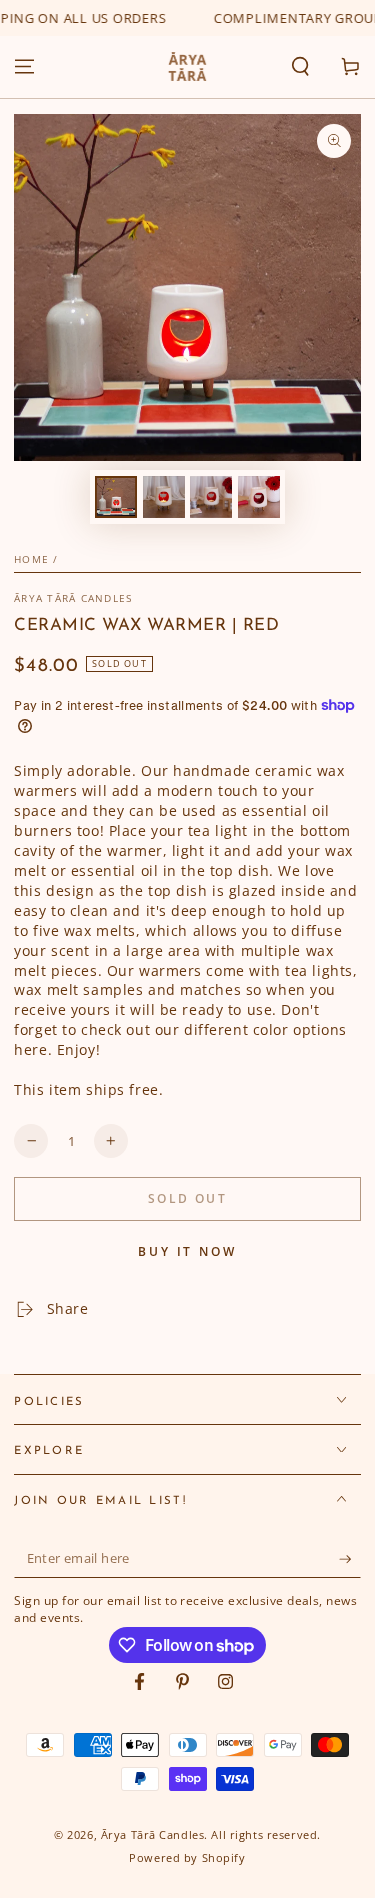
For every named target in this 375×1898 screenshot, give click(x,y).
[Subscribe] (350, 1559)
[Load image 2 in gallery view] (164, 497)
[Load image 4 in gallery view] (259, 497)
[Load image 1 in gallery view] (116, 497)
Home (31, 559)
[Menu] (24, 67)
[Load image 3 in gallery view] (211, 497)
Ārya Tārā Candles (73, 598)
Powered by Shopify (187, 1857)
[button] (300, 67)
